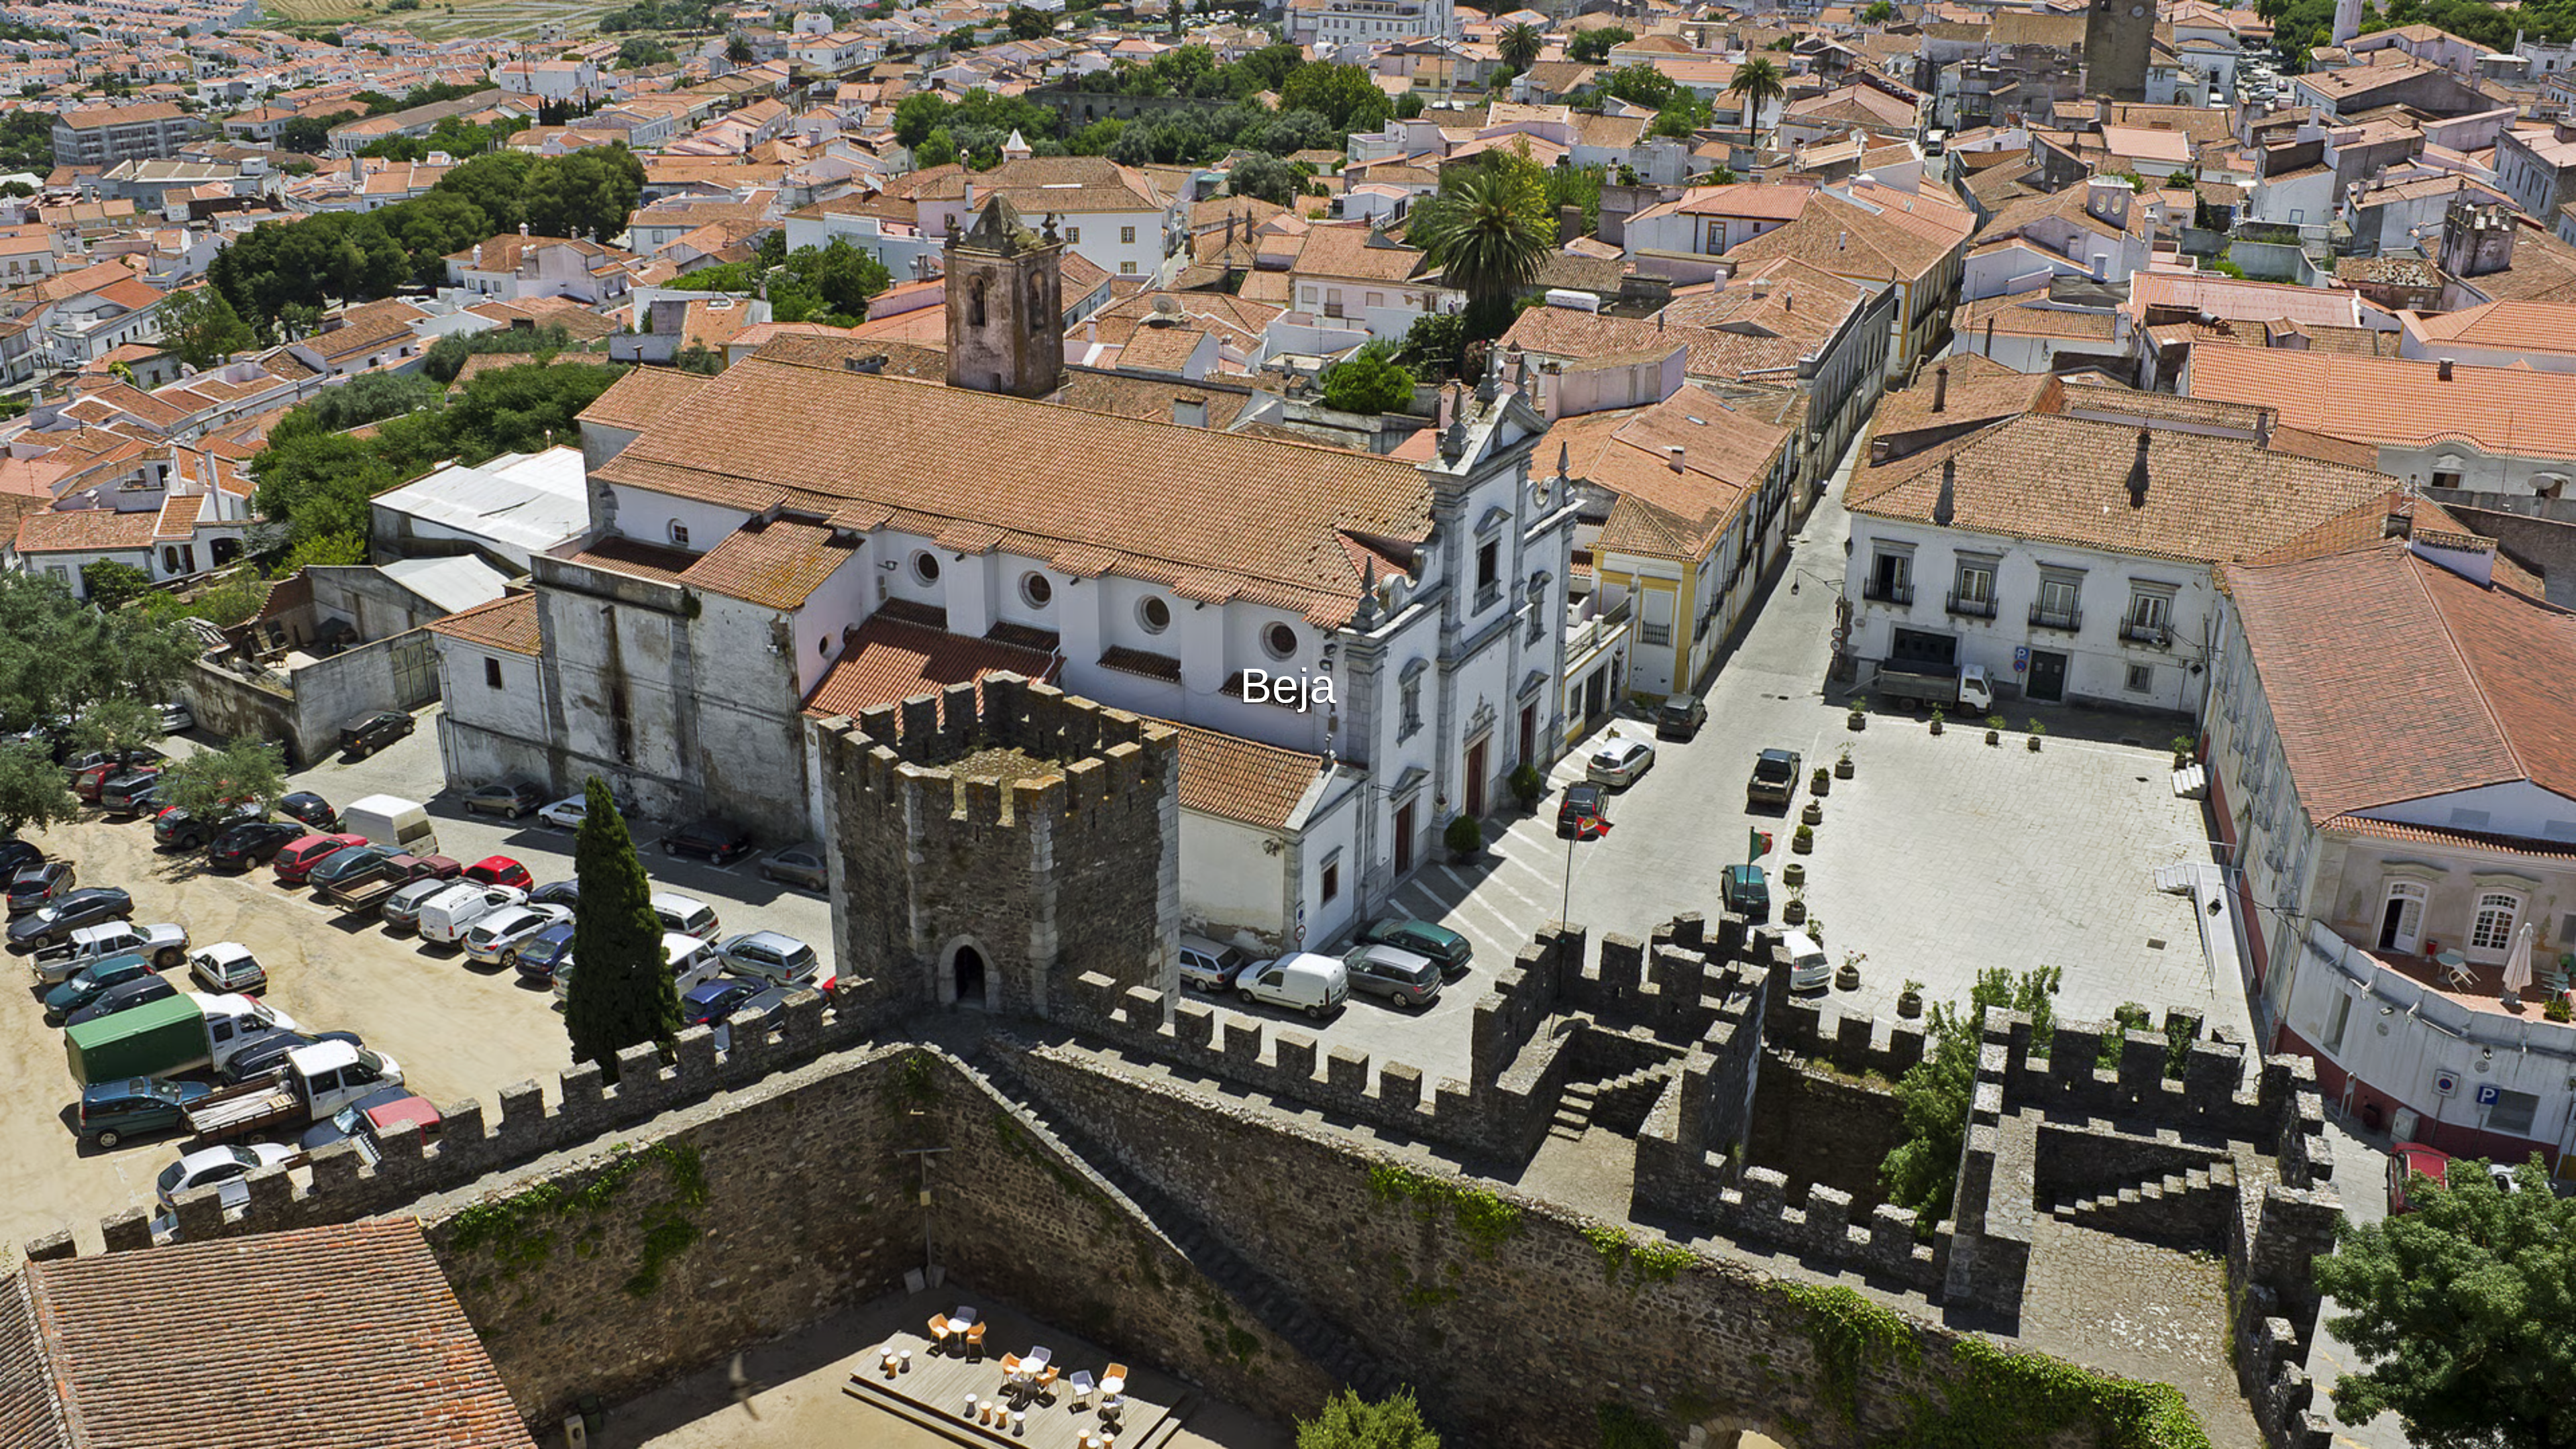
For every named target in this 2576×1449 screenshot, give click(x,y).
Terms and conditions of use (1187, 1437)
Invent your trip (1288, 490)
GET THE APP (1253, 527)
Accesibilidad (1431, 1437)
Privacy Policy (1289, 1437)
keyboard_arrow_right (2324, 757)
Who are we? (1361, 1437)
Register (1331, 527)
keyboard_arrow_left (252, 757)
